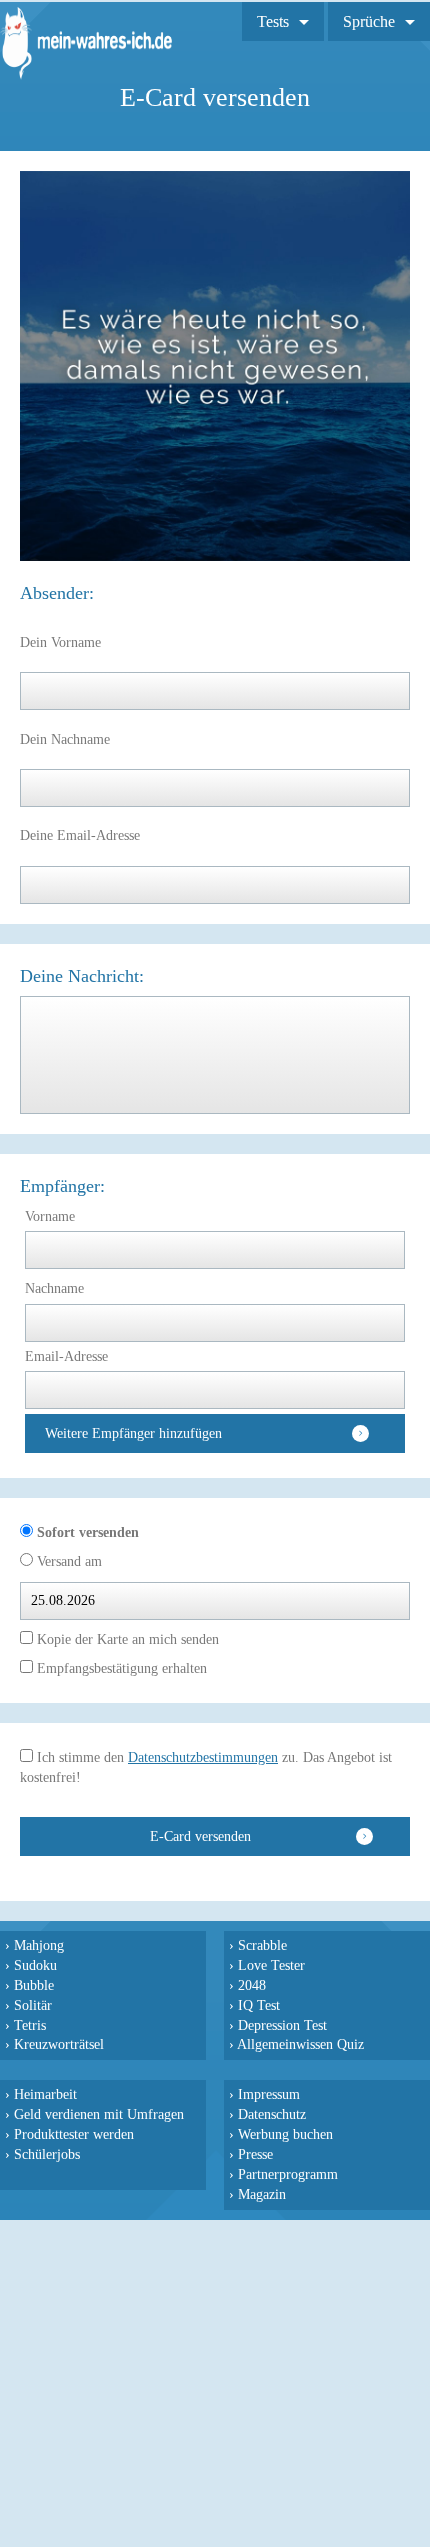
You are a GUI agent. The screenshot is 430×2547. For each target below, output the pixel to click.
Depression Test (282, 2025)
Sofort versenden (86, 1532)
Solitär (33, 2005)
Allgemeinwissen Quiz (300, 2044)
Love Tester (271, 1965)
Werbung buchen (285, 2134)
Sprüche (369, 21)
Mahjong (39, 1945)
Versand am (67, 1561)
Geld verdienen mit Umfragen (99, 2114)
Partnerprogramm (288, 2174)
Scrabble (262, 1945)
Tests (273, 21)
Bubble (34, 1985)
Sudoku (35, 1965)
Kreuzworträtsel (59, 2044)
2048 (252, 1985)
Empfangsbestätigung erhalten (120, 1668)
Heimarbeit (45, 2094)
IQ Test (259, 2005)
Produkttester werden (74, 2134)
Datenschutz (272, 2114)
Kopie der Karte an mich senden (126, 1639)
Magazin (262, 2194)
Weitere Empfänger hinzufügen (133, 1433)
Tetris (30, 2025)
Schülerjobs (47, 2154)
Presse (255, 2154)
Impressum (269, 2094)
